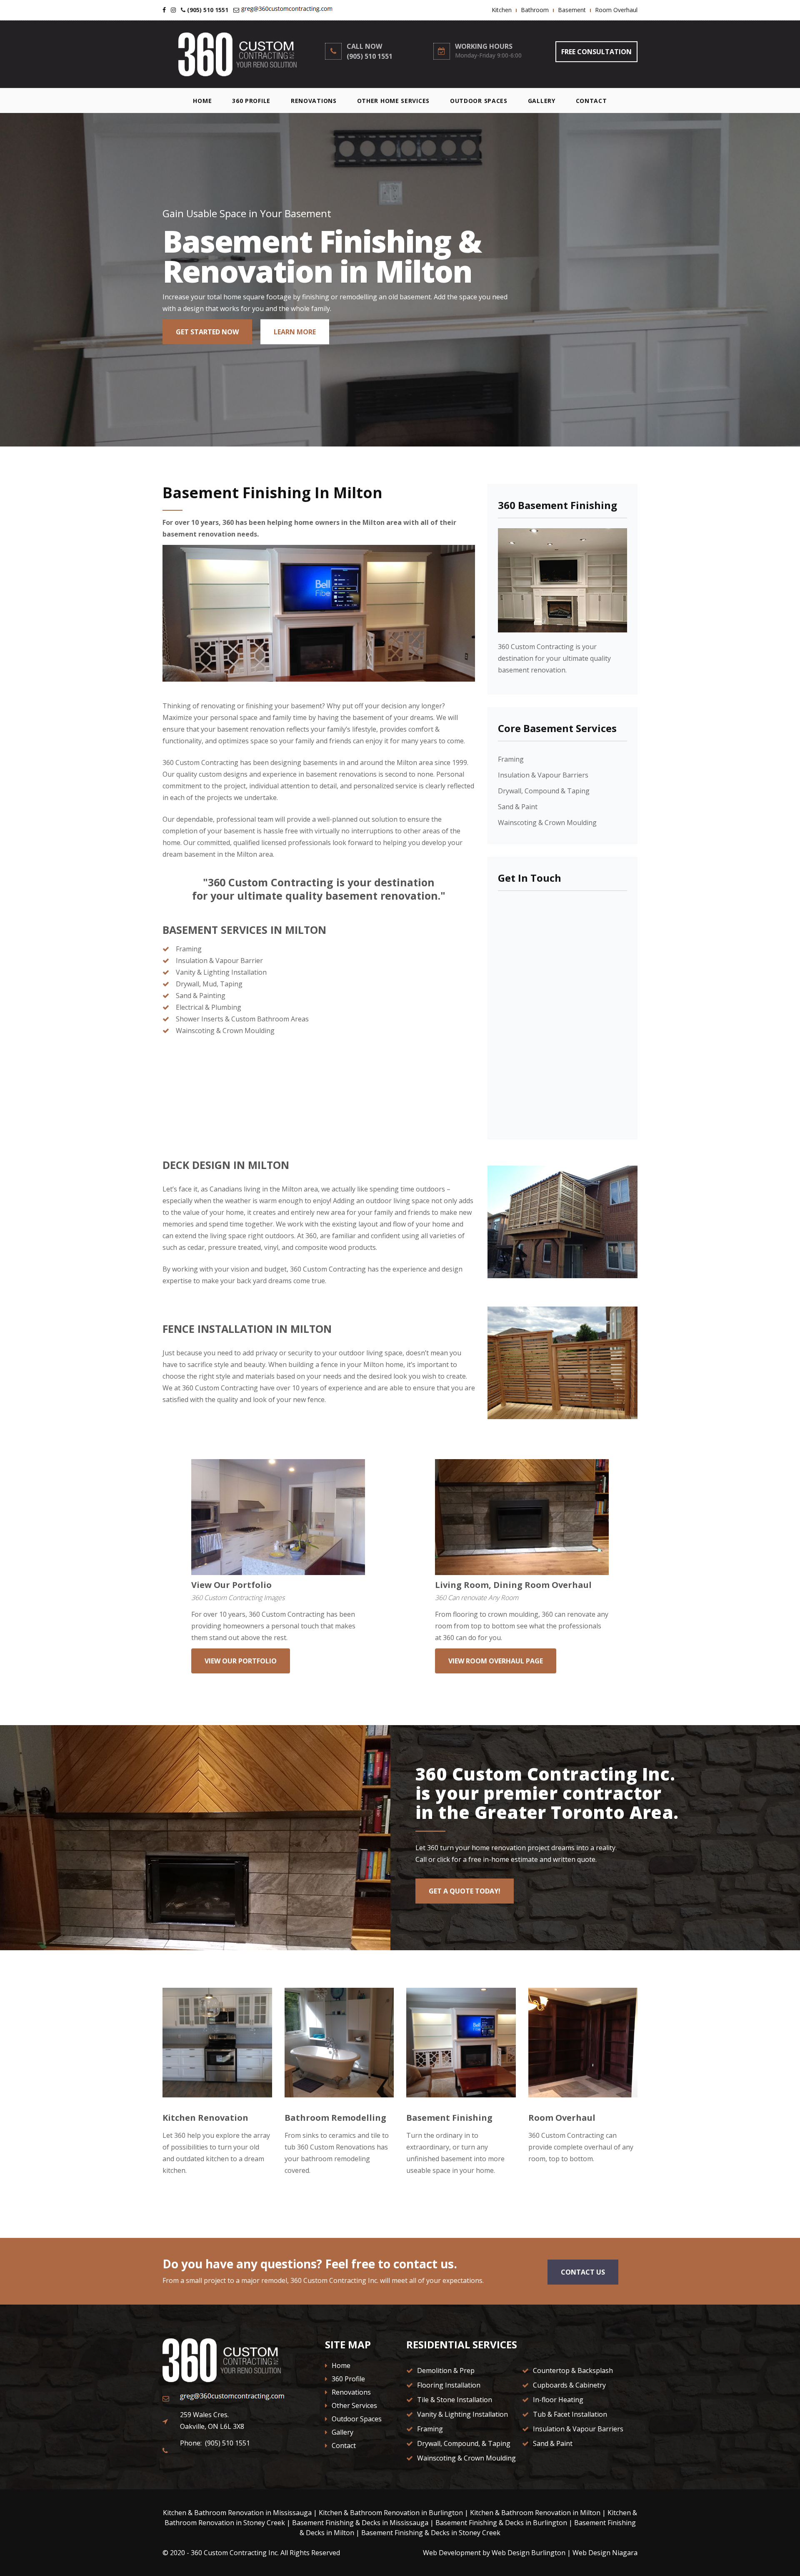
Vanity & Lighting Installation (462, 2414)
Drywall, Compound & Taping (544, 791)
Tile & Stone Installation (454, 2400)
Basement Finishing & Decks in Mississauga (360, 2523)
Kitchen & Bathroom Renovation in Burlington (391, 2513)
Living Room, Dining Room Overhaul (513, 1585)
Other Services (354, 2405)
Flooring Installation (448, 2385)
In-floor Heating (557, 2400)
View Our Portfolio (231, 1585)
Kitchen (502, 10)
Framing (511, 759)
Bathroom (535, 10)
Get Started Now (207, 332)
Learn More (295, 332)
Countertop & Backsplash (572, 2370)
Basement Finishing (449, 2118)
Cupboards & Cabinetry (569, 2385)
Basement (572, 10)
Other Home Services (393, 101)
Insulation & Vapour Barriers (543, 775)
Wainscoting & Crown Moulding (547, 823)
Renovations (314, 101)
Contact (591, 101)
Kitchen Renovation (205, 2118)
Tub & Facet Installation (569, 2414)
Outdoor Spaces (479, 101)
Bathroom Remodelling (335, 2118)
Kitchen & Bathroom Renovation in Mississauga (237, 2513)
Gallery (542, 101)
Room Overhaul (616, 10)
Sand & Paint (518, 807)
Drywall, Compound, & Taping (463, 2443)
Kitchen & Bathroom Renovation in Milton (535, 2513)
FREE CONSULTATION (596, 52)
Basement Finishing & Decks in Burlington (501, 2523)
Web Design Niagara (605, 2553)
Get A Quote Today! (465, 1891)
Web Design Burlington (529, 2553)
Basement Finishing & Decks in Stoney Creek (431, 2533)
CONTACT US (583, 2272)
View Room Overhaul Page (496, 1661)
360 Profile (251, 101)
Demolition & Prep (445, 2370)
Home (202, 101)
